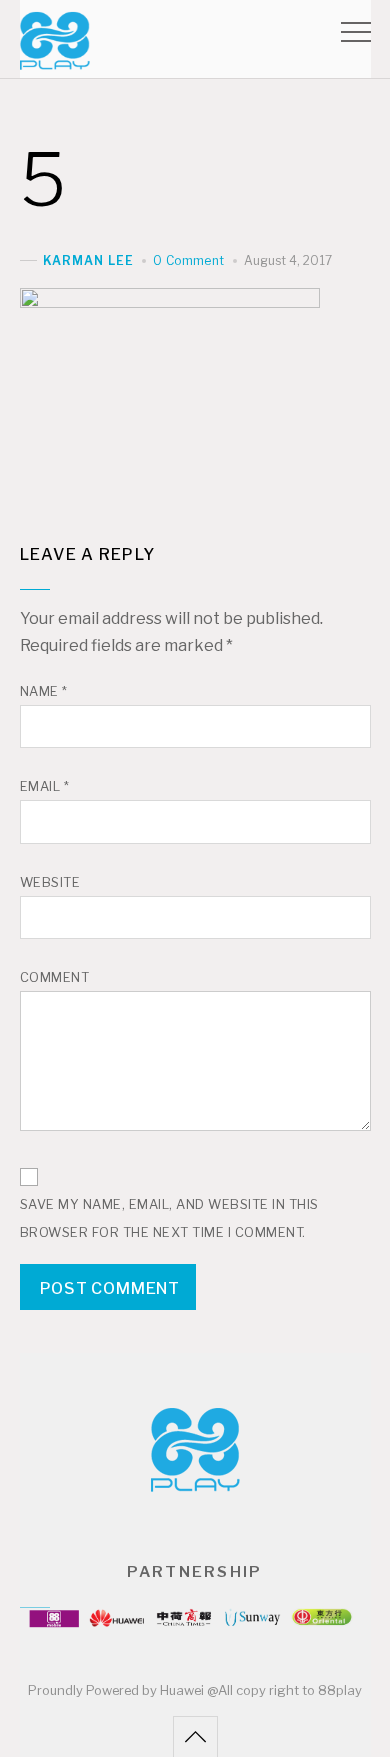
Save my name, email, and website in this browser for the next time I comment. (169, 1218)
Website (50, 882)
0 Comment (188, 260)
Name (44, 691)
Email (45, 786)
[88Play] (55, 60)
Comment (55, 977)
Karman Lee (89, 260)
